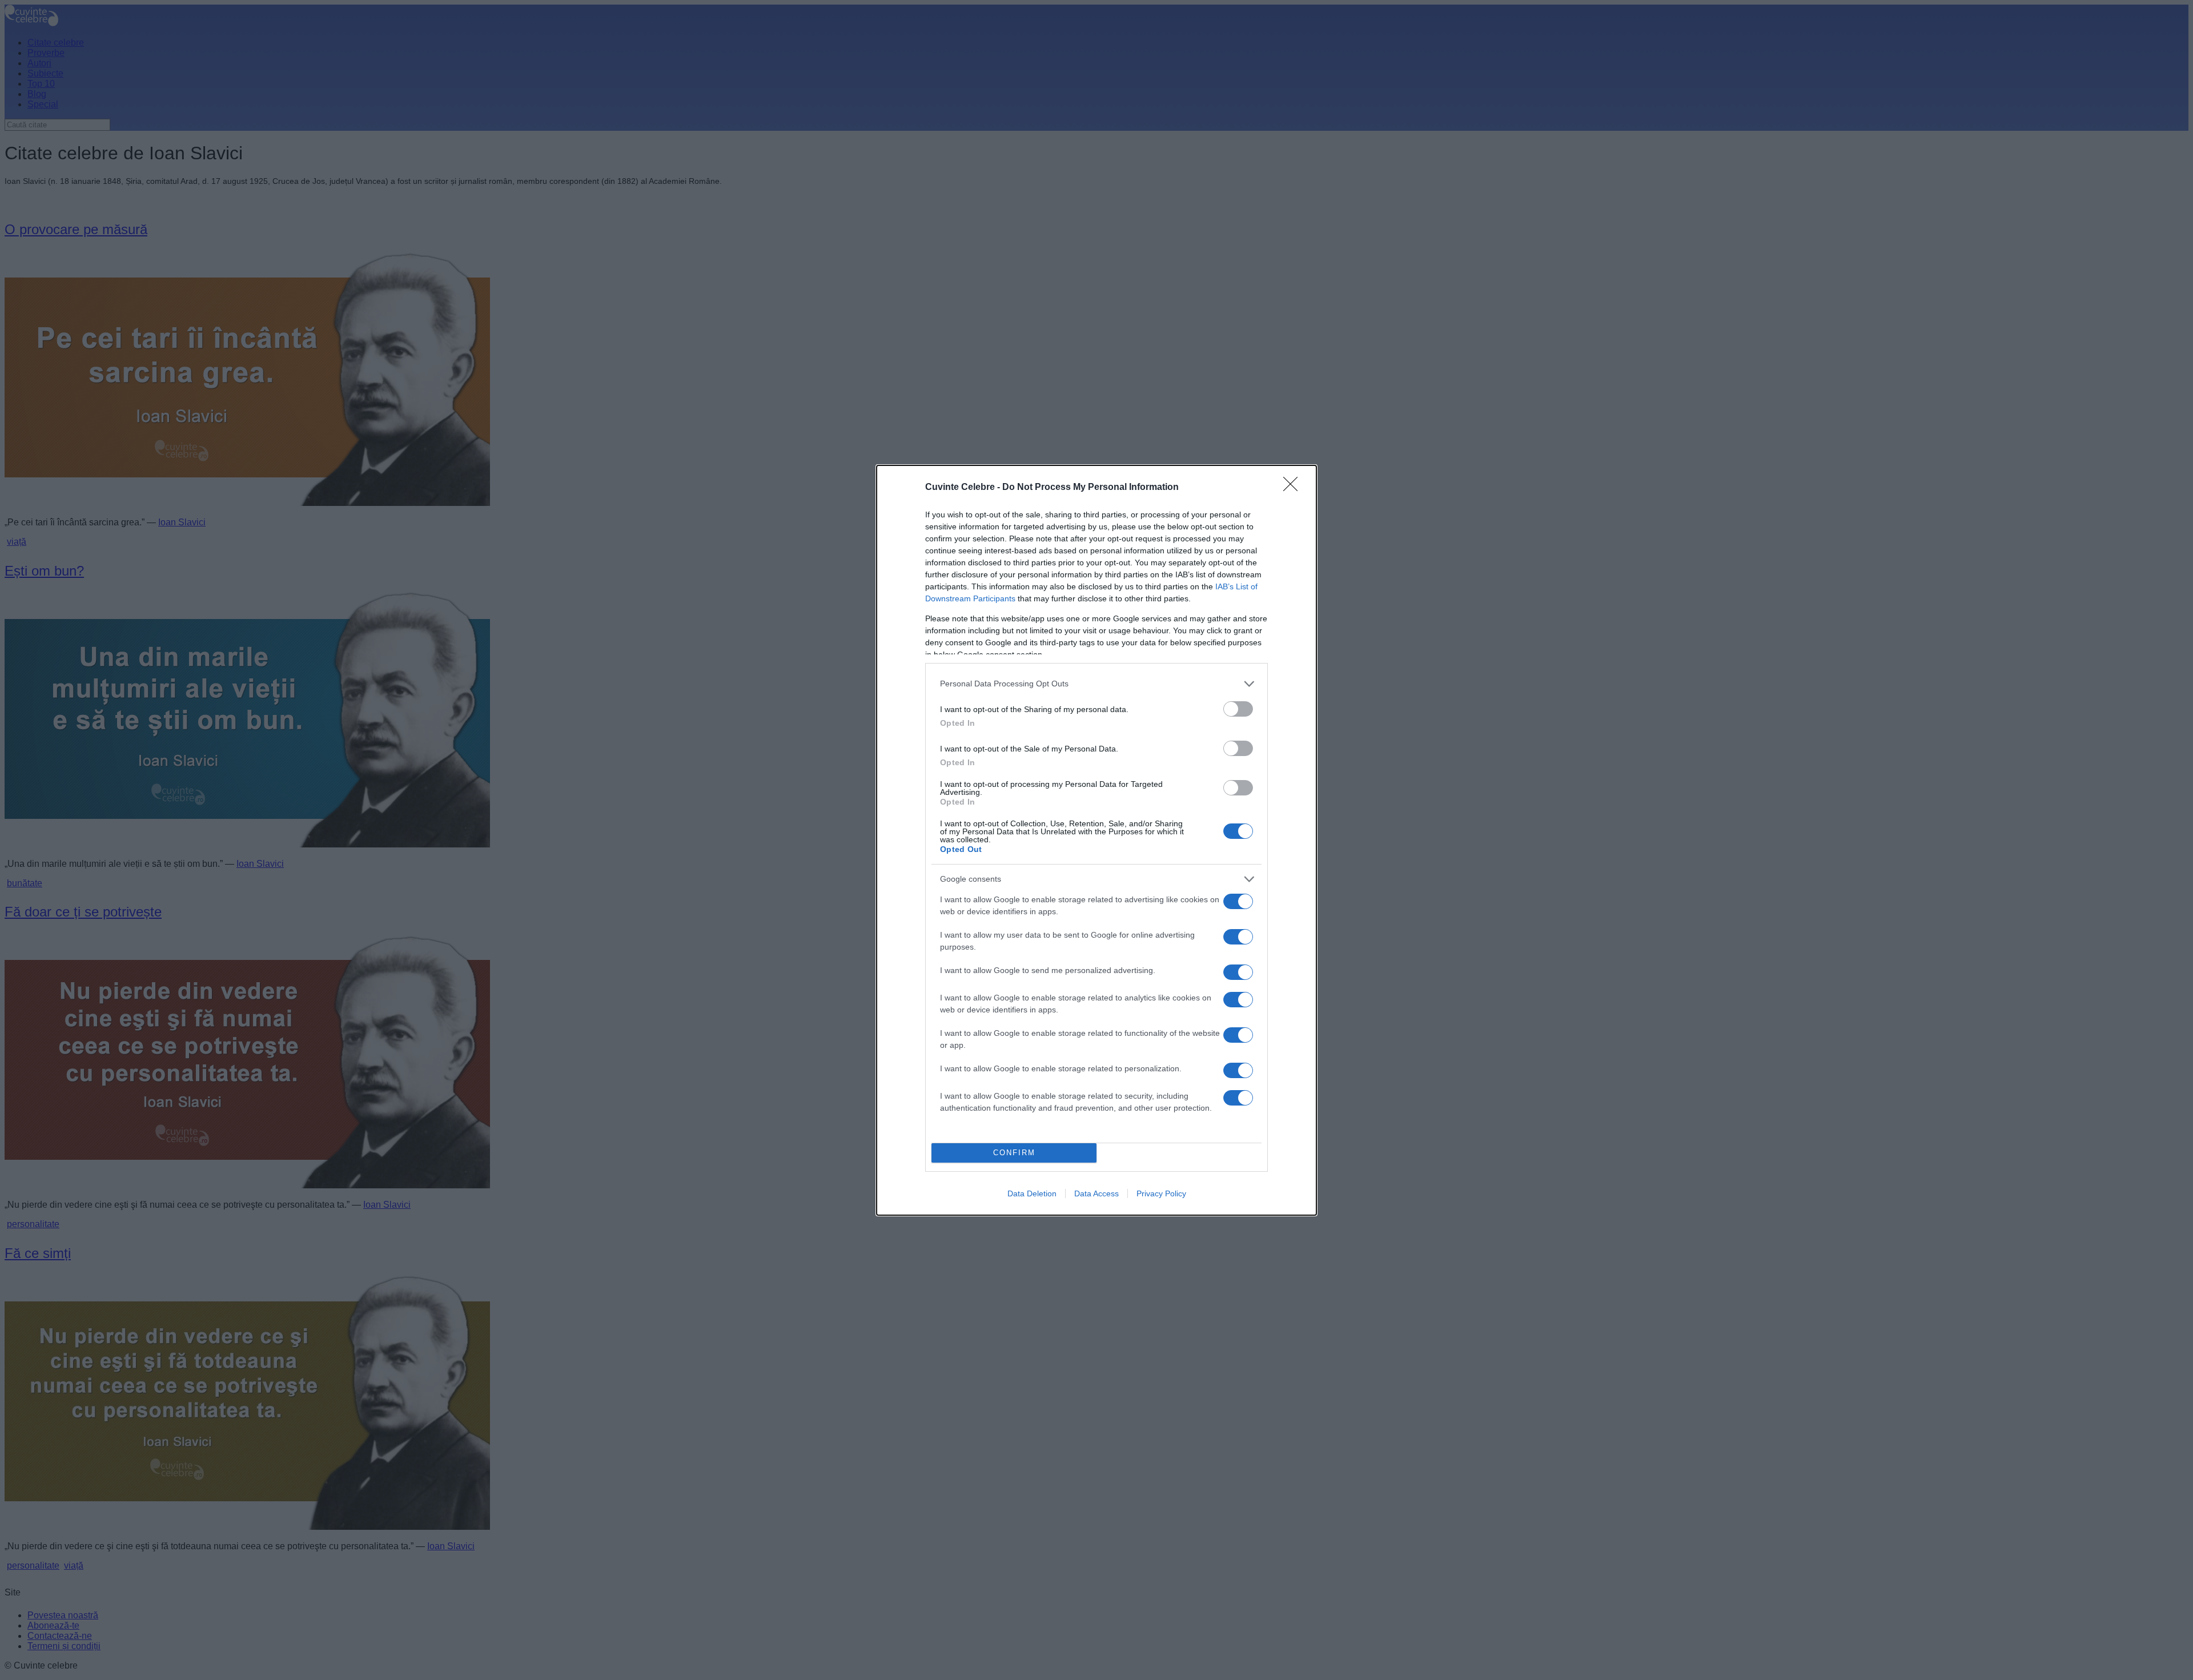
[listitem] (1096, 684)
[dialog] (1096, 840)
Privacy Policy (1161, 1193)
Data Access (1096, 1193)
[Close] (1294, 488)
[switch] (1238, 709)
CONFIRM (1014, 1153)
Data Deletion (1032, 1193)
